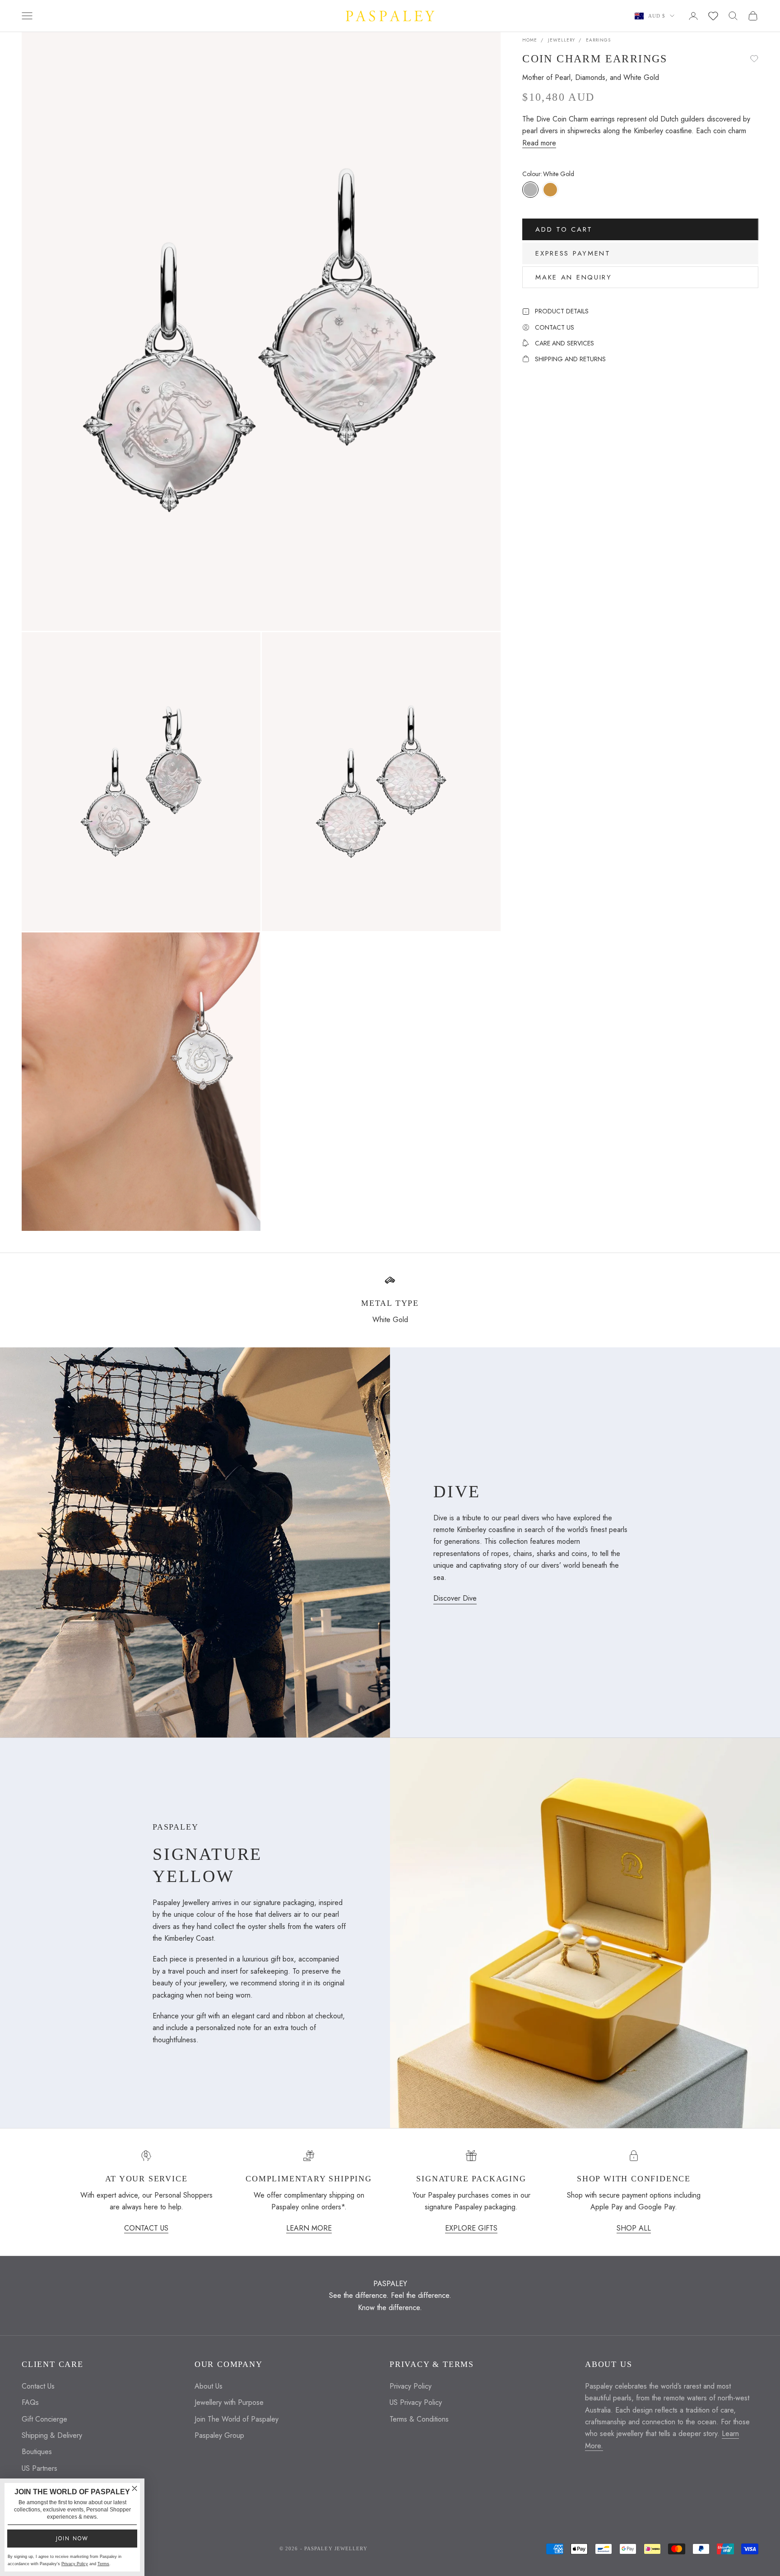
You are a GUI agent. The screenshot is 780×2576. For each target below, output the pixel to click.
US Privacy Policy (416, 2402)
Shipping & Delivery (52, 2435)
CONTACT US (146, 2228)
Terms (103, 2564)
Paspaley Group (219, 2435)
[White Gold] (530, 189)
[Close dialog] (135, 2488)
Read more (539, 142)
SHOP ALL (634, 2228)
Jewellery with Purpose (229, 2402)
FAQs (30, 2402)
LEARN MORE (309, 2228)
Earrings (598, 40)
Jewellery (562, 40)
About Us (209, 2386)
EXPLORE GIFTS (471, 2228)
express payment (573, 253)
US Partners (39, 2468)
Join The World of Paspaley (237, 2419)
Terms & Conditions (419, 2419)
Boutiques (37, 2452)
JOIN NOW (72, 2539)
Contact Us (38, 2386)
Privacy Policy (411, 2386)
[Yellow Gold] (550, 189)
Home (530, 40)
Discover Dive (455, 1598)
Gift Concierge (44, 2419)
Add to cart (564, 229)
